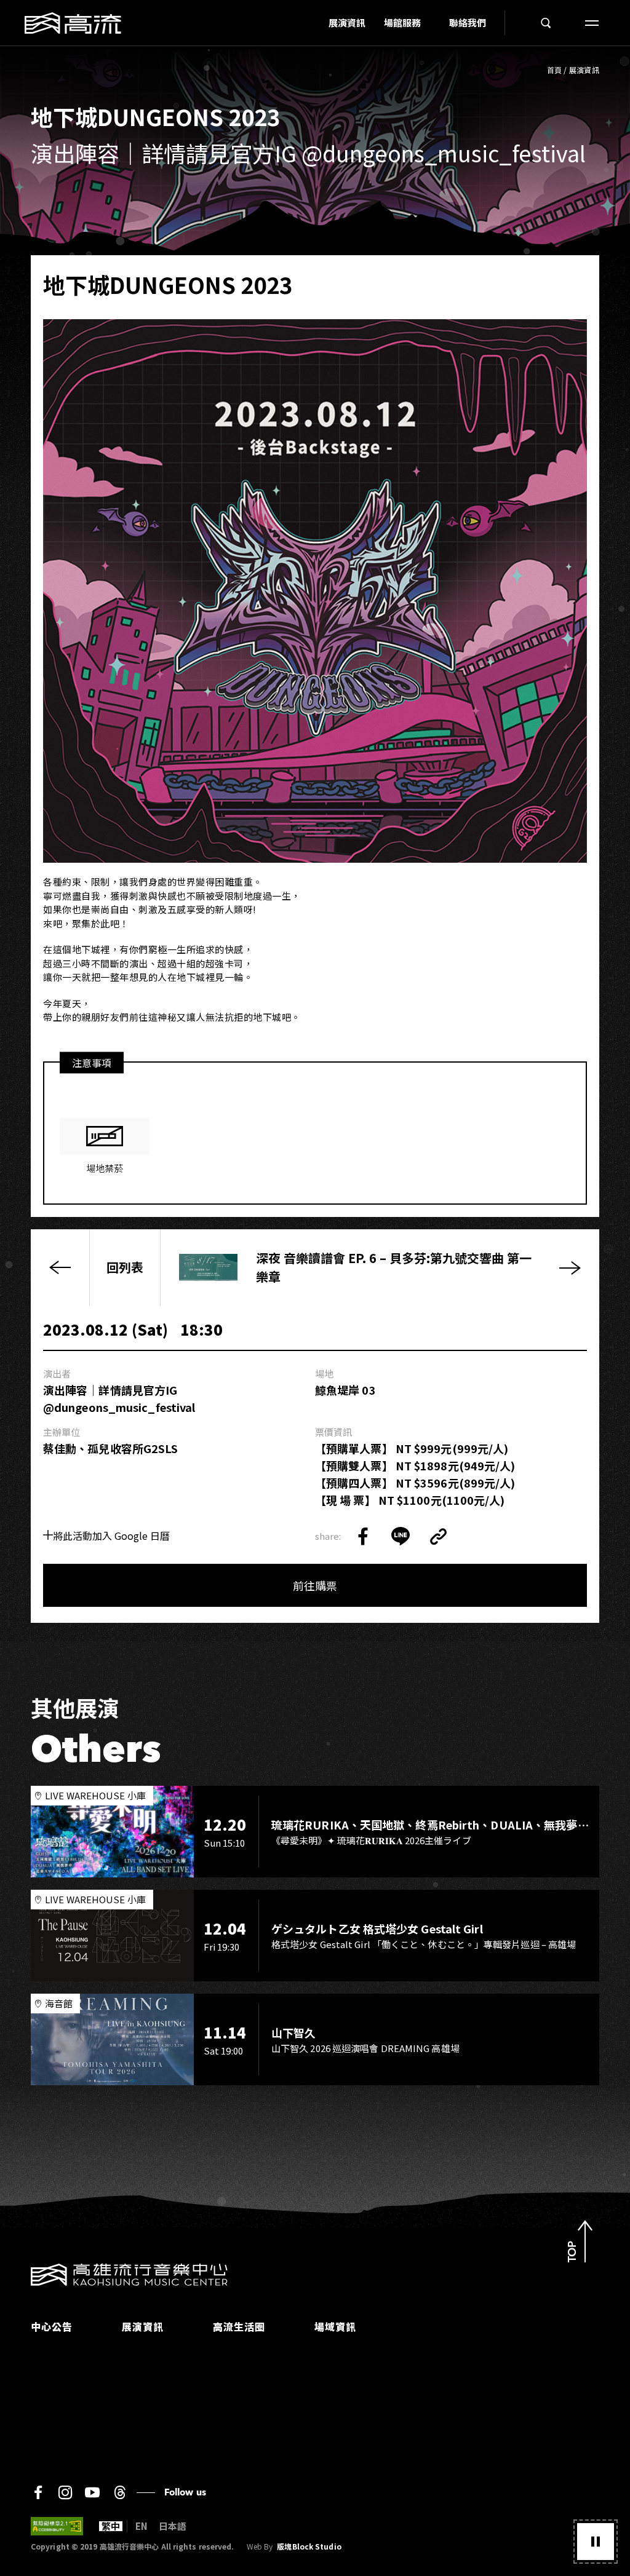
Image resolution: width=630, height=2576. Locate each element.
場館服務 (402, 22)
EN (142, 2526)
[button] (596, 2542)
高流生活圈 (239, 2326)
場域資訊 (335, 2326)
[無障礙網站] (57, 2526)
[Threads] (120, 2492)
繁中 (111, 2526)
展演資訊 (347, 22)
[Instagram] (65, 2492)
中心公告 (52, 2326)
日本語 (173, 2526)
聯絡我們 (468, 22)
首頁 (555, 70)
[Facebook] (38, 2492)
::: (316, 23)
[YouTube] (92, 2492)
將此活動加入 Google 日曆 (111, 1536)
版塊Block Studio (309, 2546)
